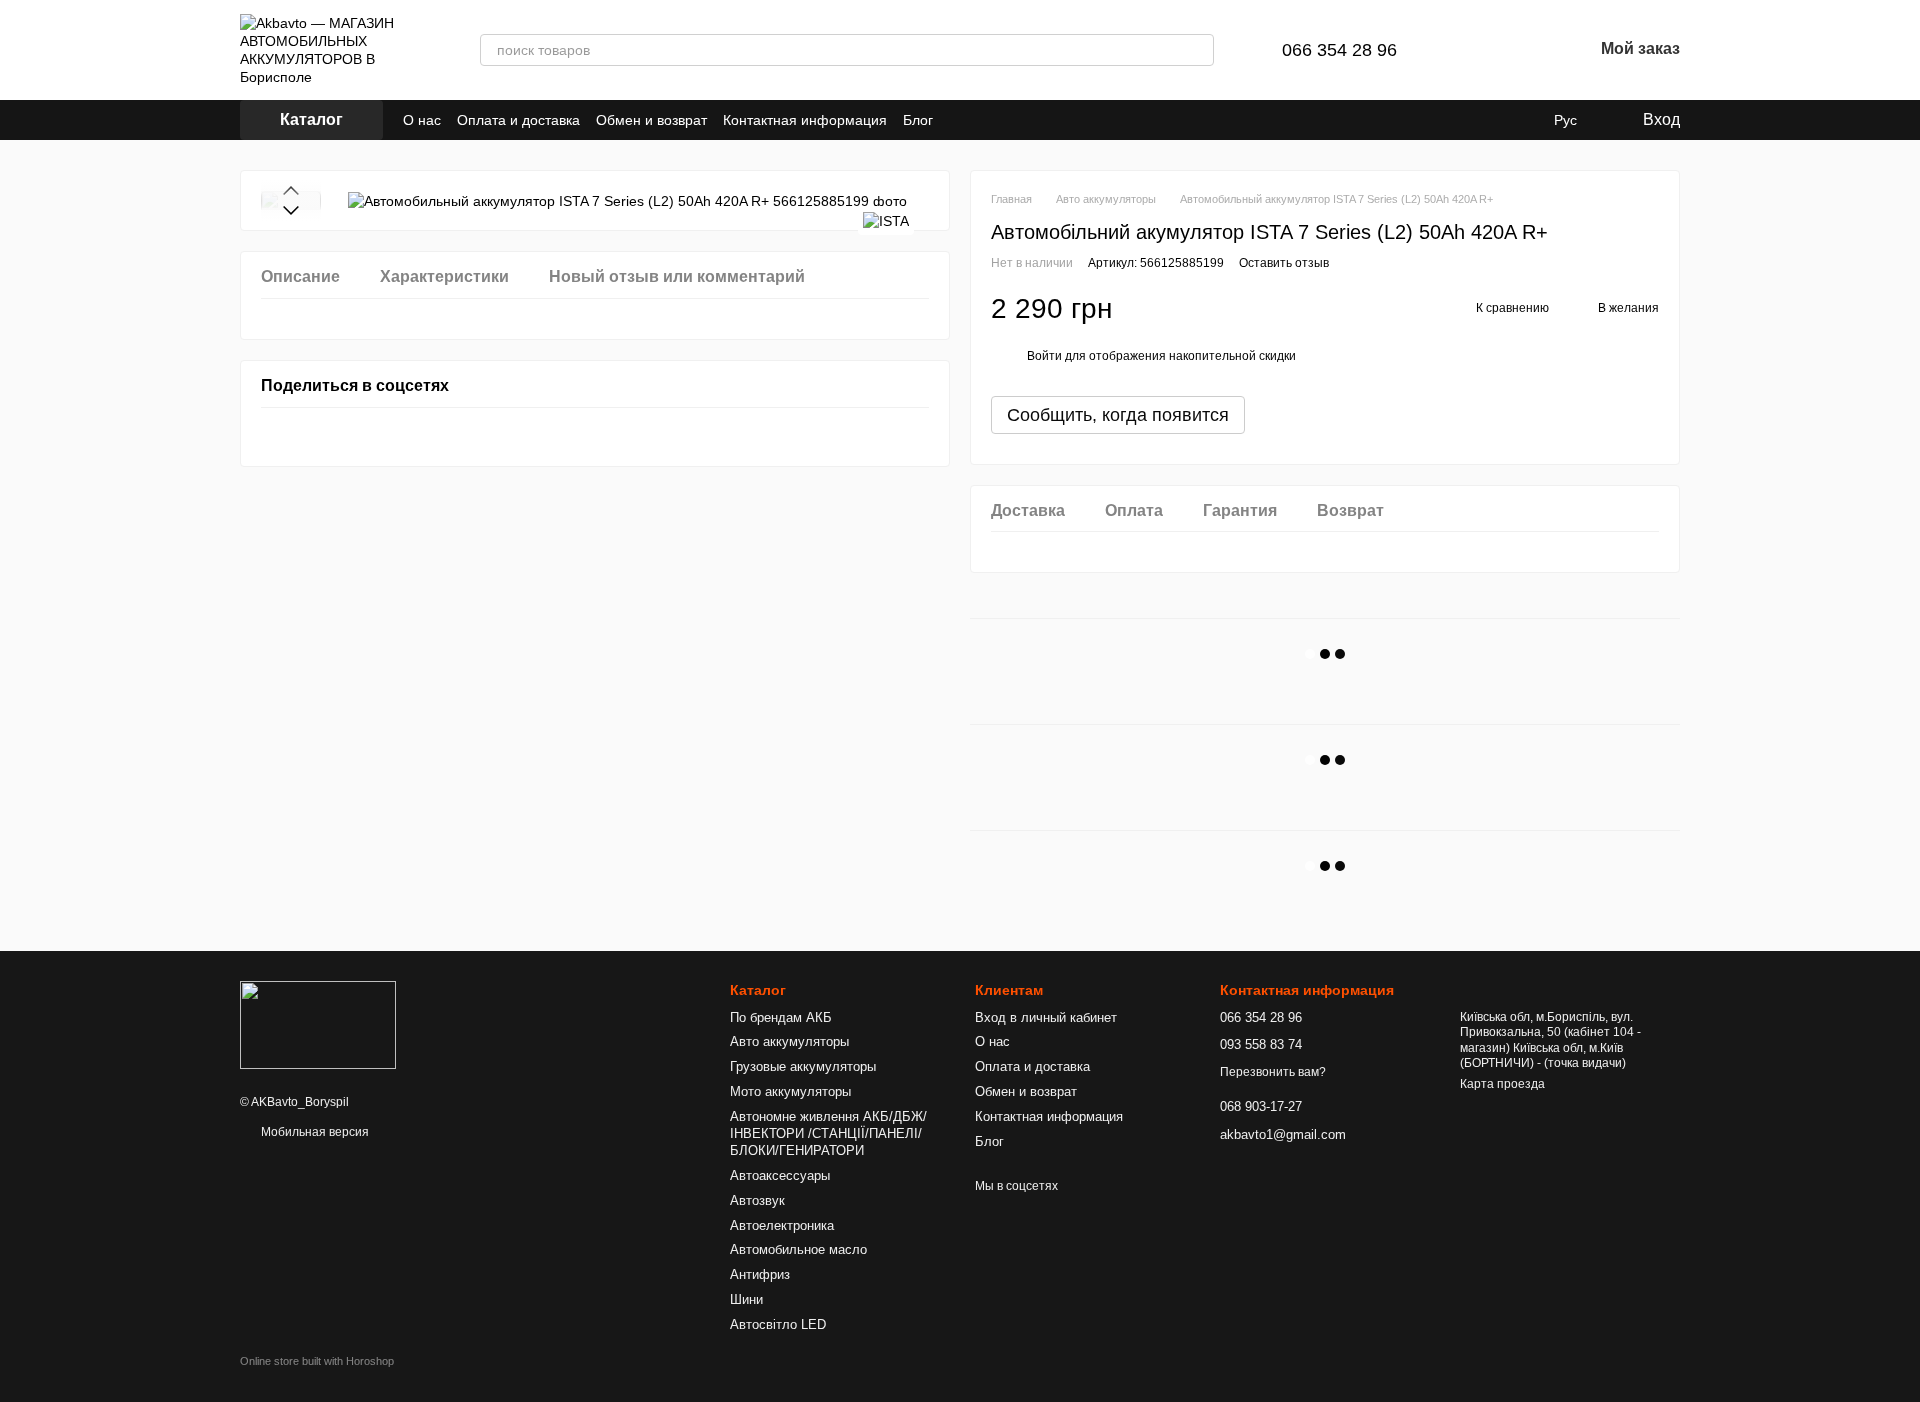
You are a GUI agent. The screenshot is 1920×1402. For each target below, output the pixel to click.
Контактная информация (805, 120)
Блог (918, 120)
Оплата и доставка (518, 120)
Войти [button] (1044, 356)
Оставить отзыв (1284, 263)
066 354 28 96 (1339, 50)
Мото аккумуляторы (790, 1091)
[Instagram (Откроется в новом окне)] (961, 120)
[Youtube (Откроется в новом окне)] (985, 120)
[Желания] (1525, 50)
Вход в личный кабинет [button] (1046, 1017)
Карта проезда (1502, 1084)
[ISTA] (886, 220)
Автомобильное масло (798, 1249)
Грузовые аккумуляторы (803, 1066)
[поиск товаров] (1198, 50)
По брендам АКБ (781, 1017)
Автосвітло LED (778, 1324)
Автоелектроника (782, 1225)
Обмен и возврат (651, 120)
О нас (422, 120)
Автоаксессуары (780, 1175)
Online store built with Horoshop (317, 1361)
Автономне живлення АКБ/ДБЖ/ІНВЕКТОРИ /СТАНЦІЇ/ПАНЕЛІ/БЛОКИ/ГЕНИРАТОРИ (828, 1133)
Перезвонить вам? (1273, 1072)
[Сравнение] (1473, 50)
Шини (746, 1299)
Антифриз (760, 1274)
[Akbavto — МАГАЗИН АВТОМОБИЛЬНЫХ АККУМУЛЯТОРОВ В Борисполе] (318, 1025)
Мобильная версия (313, 1132)
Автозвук (757, 1200)
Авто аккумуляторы (789, 1041)
